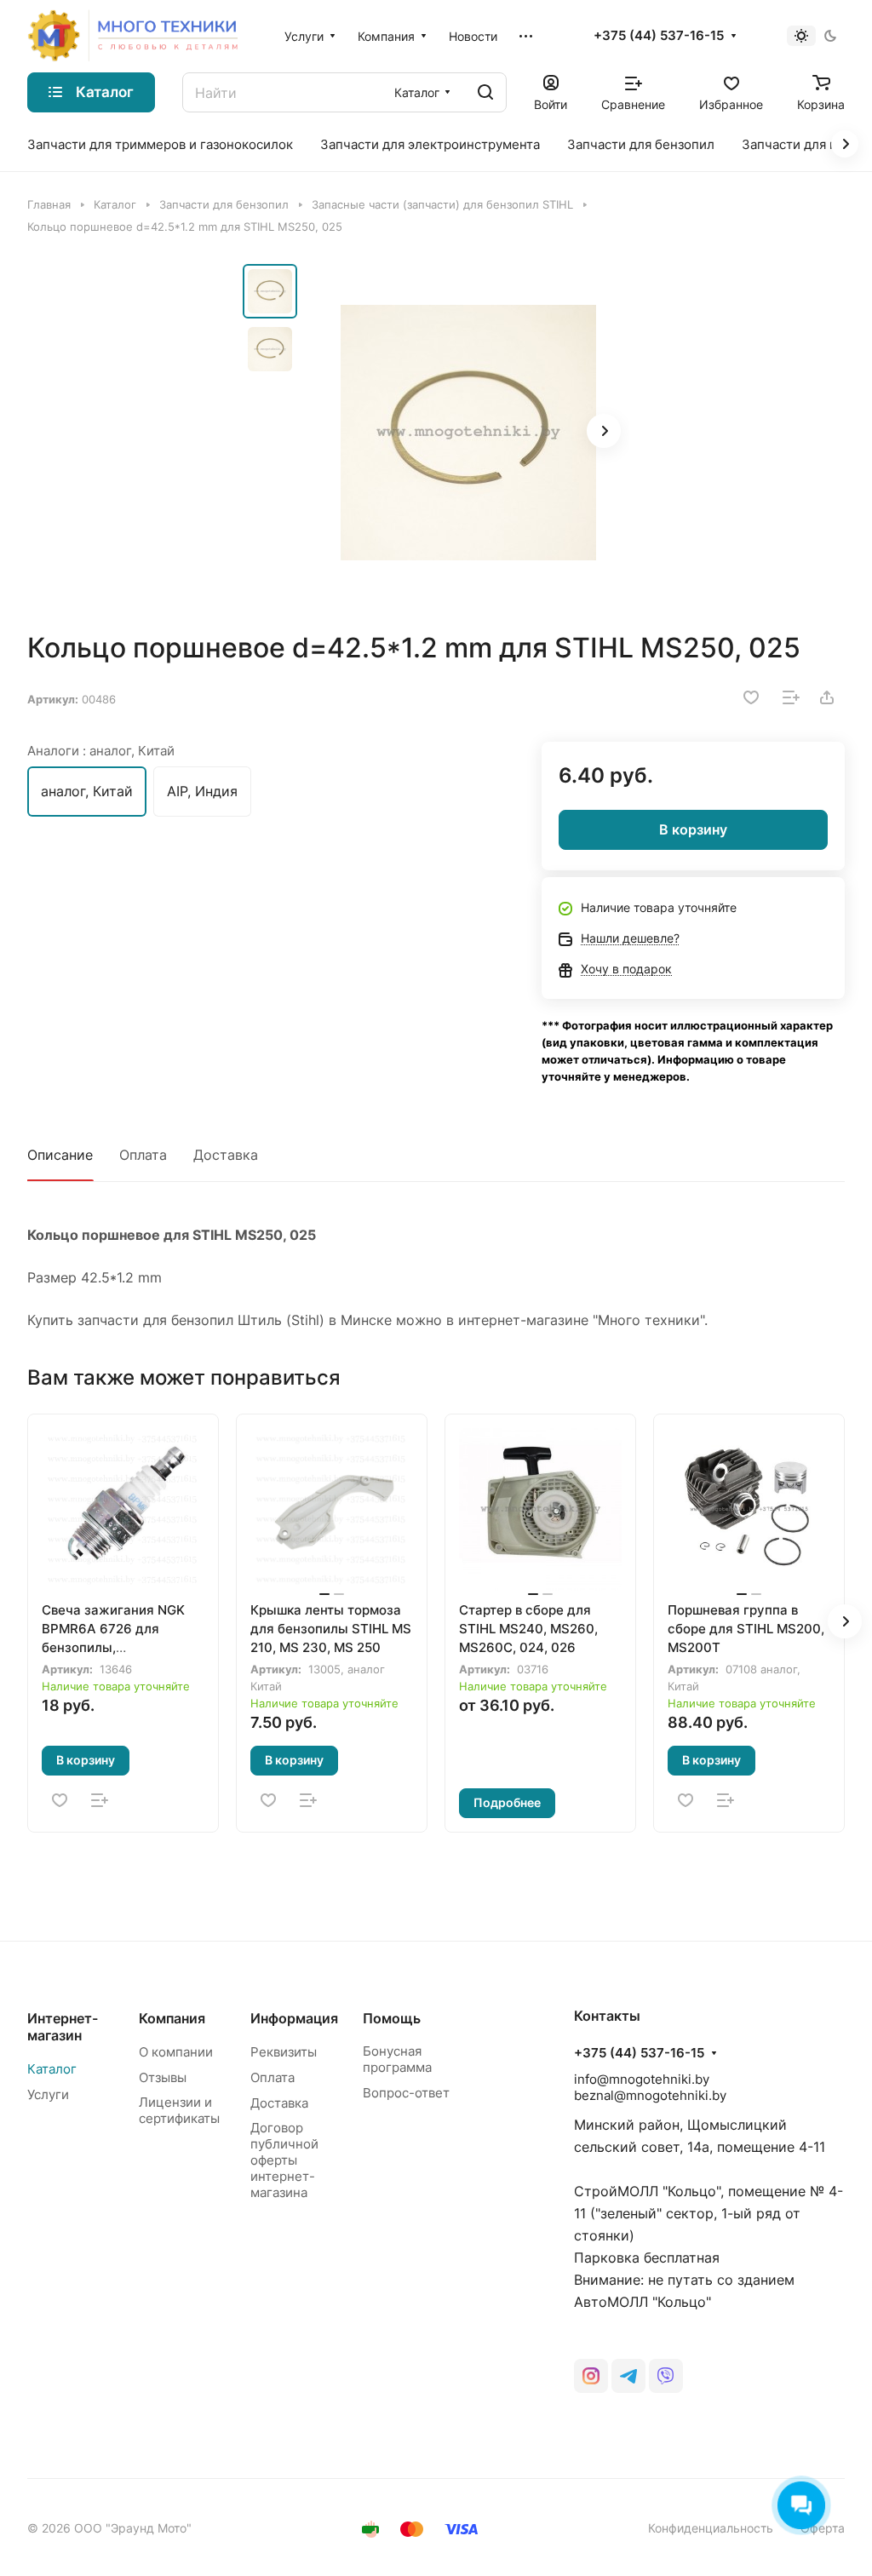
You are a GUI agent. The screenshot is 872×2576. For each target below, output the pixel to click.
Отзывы (163, 2077)
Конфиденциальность (711, 2528)
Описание (60, 1155)
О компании (176, 2052)
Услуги (48, 2094)
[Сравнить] (791, 697)
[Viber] (666, 2376)
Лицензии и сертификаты (179, 2110)
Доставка (226, 1155)
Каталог (52, 2069)
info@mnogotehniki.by (642, 2079)
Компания (172, 2018)
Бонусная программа (397, 2059)
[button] (604, 431)
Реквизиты (284, 2052)
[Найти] (485, 92)
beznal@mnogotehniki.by (650, 2095)
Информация (294, 2018)
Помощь (392, 2018)
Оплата (143, 1155)
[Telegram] (628, 2376)
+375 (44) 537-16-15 (659, 36)
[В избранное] (751, 697)
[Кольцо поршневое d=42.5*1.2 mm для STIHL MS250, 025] (468, 433)
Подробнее (507, 1802)
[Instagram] (591, 2376)
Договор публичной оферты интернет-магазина (284, 2160)
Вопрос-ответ (406, 2093)
